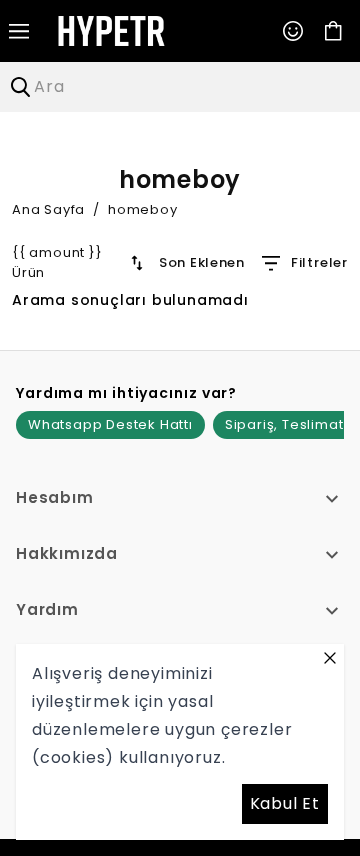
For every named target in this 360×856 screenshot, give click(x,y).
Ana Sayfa (48, 209)
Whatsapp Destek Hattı (110, 424)
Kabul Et (285, 803)
